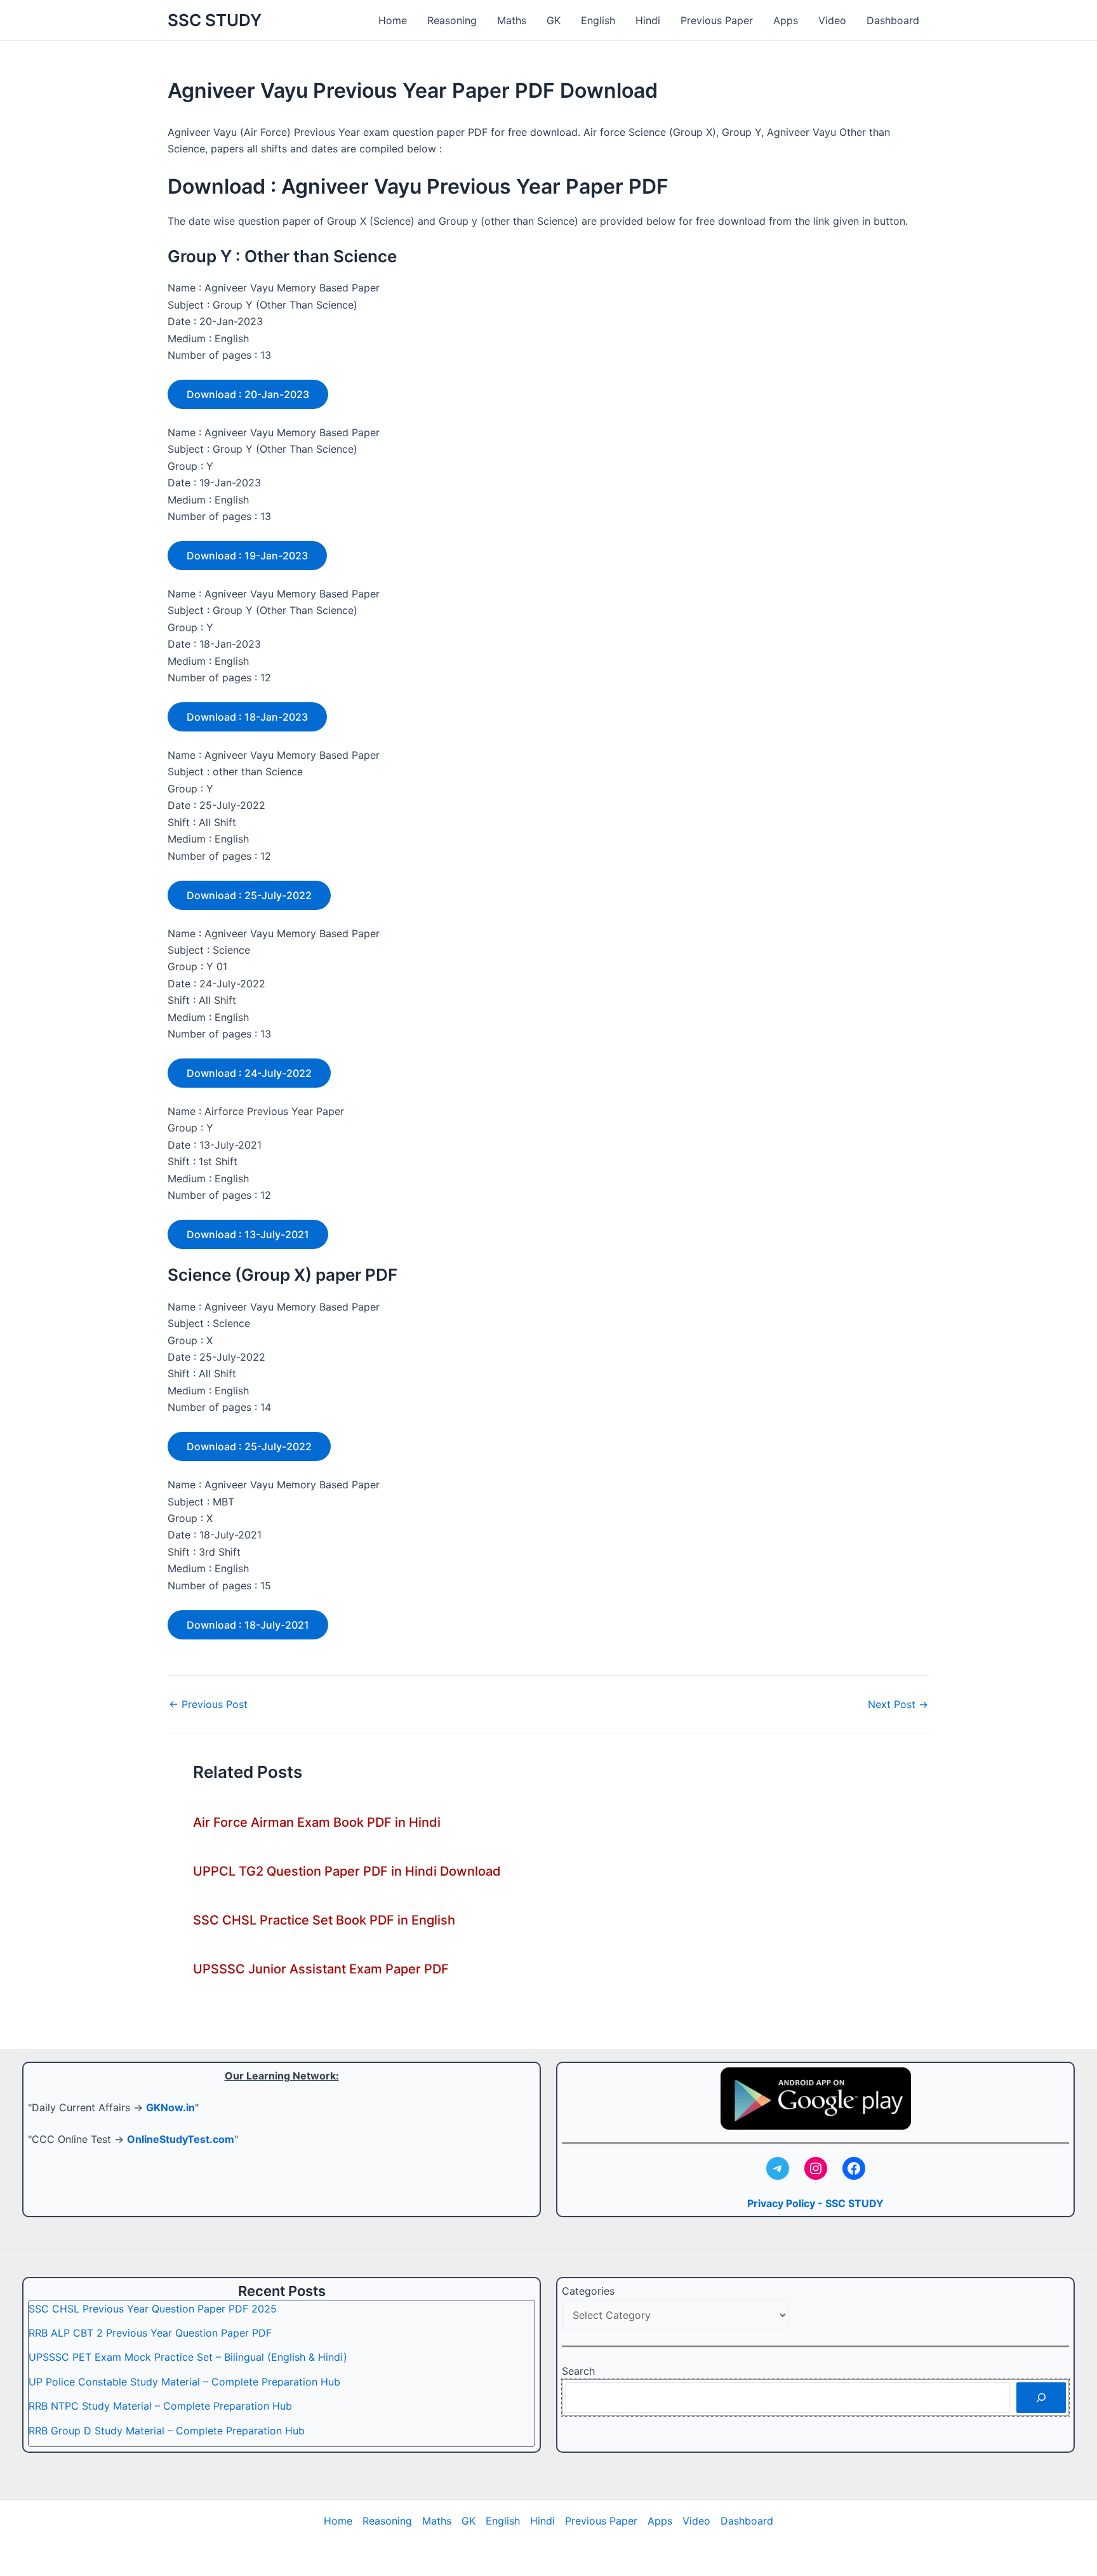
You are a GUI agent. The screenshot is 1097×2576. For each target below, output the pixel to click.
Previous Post (208, 1704)
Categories (588, 2291)
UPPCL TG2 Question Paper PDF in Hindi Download (347, 1871)
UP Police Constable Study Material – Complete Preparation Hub (184, 2382)
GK (554, 20)
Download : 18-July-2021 (248, 1625)
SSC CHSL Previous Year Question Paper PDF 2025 (153, 2309)
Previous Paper (717, 20)
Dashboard (893, 20)
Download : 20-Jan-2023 (248, 394)
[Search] (1041, 2398)
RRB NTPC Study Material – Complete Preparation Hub (160, 2406)
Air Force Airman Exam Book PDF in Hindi (317, 1822)
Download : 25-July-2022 (249, 895)
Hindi (648, 20)
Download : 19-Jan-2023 (247, 556)
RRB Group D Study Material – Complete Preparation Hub (167, 2431)
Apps (786, 20)
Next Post (898, 1704)
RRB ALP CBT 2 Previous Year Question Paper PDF (150, 2333)
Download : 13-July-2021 (248, 1234)
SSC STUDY (215, 20)
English (598, 20)
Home (393, 20)
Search (578, 2371)
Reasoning (452, 20)
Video (832, 20)
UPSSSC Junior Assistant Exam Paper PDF (321, 1969)
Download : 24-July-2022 (249, 1073)
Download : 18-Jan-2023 (247, 717)
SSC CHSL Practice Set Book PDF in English (324, 1920)
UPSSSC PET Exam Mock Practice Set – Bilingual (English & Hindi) (188, 2357)
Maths (512, 20)
